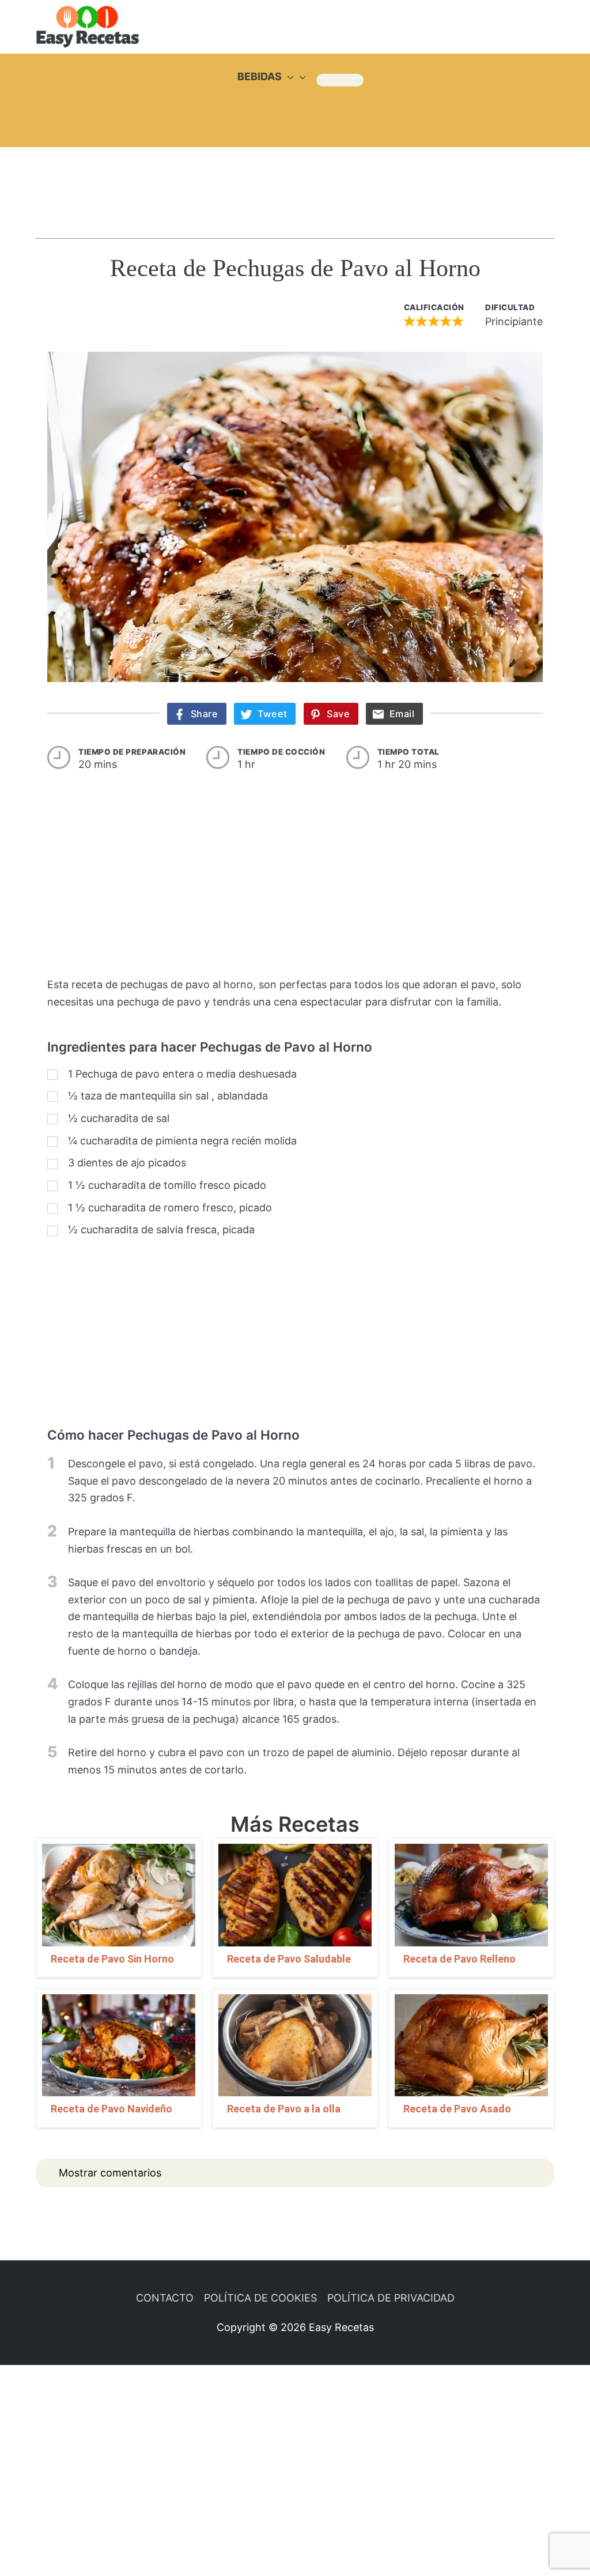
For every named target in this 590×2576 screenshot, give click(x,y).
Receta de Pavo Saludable (289, 1959)
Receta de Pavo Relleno (459, 1959)
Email (402, 714)
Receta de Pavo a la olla (284, 2109)
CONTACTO (165, 2298)
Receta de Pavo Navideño (111, 2109)
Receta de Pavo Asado (457, 2109)
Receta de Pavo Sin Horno (112, 1959)
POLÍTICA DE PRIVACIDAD (391, 2298)
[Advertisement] (295, 182)
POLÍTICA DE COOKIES (260, 2298)
